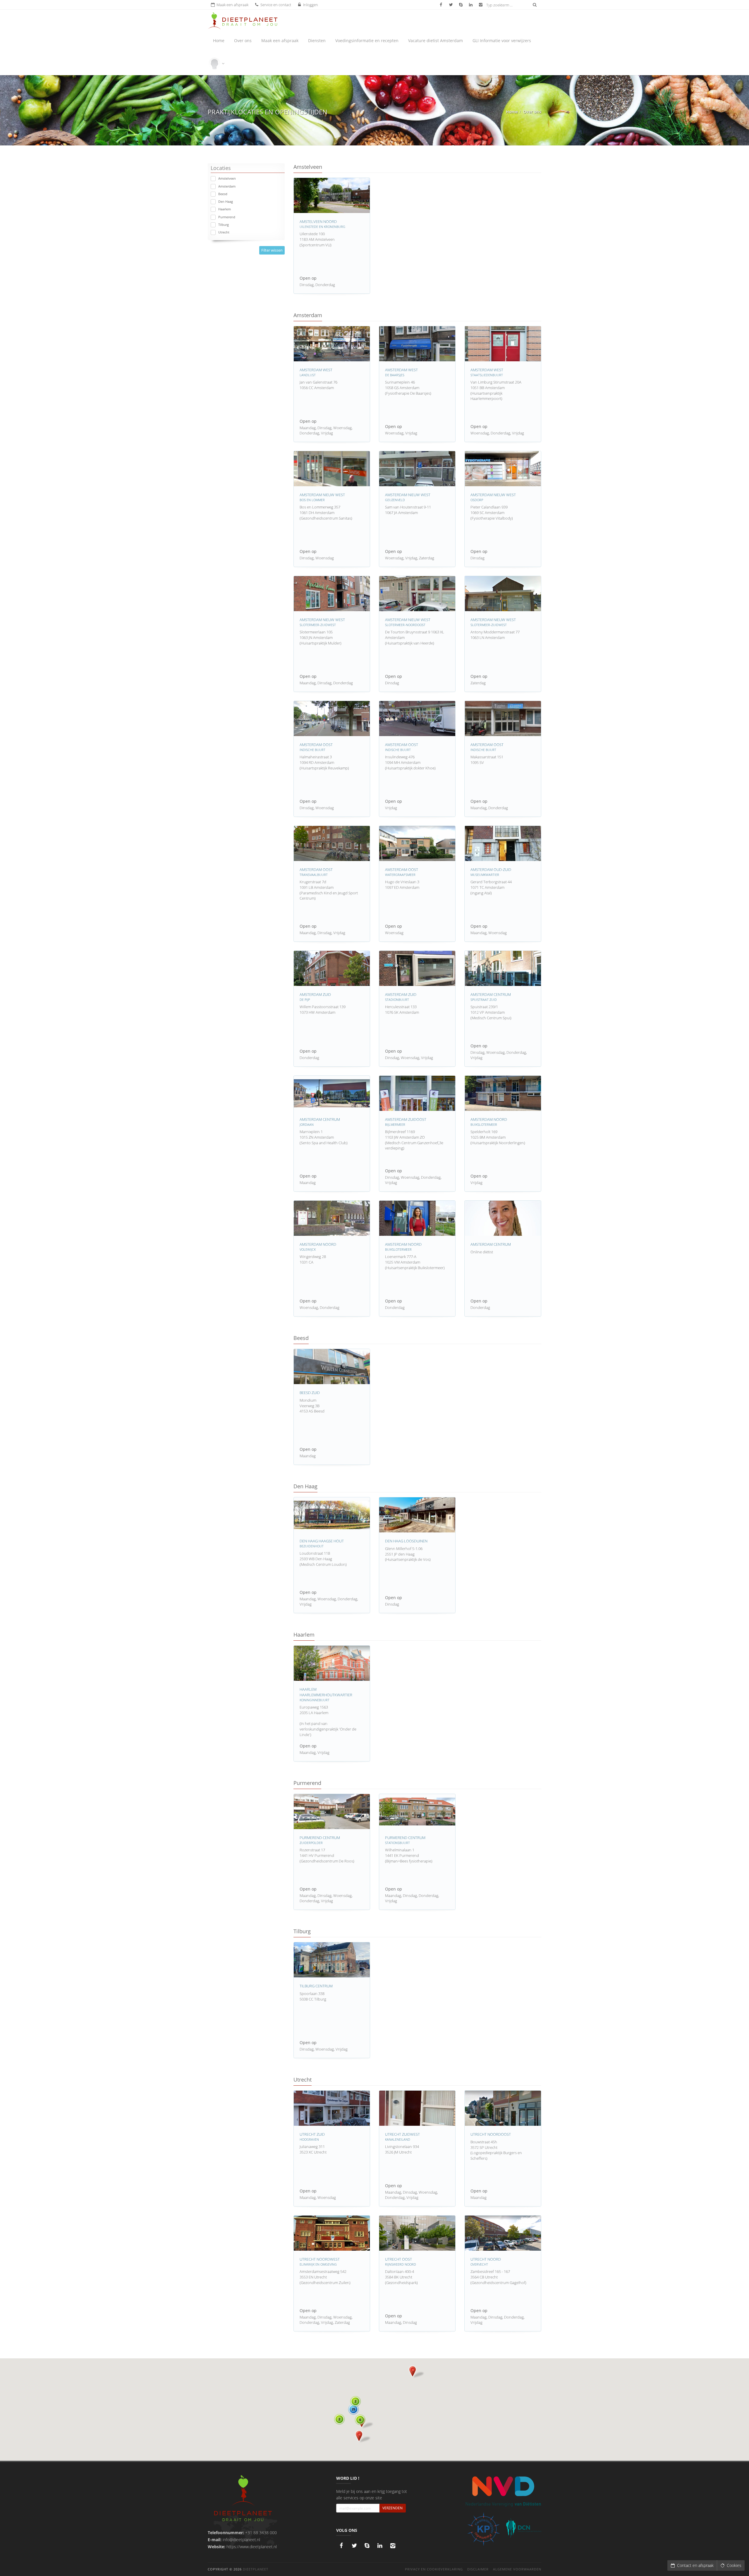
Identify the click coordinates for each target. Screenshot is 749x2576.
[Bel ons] (367, 2546)
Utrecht (224, 232)
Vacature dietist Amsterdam (436, 41)
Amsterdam (227, 186)
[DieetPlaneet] (243, 2499)
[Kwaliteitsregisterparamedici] (483, 2529)
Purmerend (227, 217)
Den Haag (226, 201)
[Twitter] (354, 2546)
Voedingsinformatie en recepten (367, 41)
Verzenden (392, 2508)
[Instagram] (393, 2546)
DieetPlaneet (256, 2569)
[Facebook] (341, 2546)
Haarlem (225, 209)
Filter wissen (272, 250)
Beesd (223, 194)
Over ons (243, 41)
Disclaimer (478, 2569)
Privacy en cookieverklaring (434, 2569)
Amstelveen (227, 178)
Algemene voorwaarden (517, 2569)
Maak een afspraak (280, 41)
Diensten (317, 41)
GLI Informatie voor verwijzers (502, 41)
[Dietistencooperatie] (524, 2528)
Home (219, 41)
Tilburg (224, 225)
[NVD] (503, 2491)
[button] (365, 2422)
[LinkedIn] (380, 2546)
